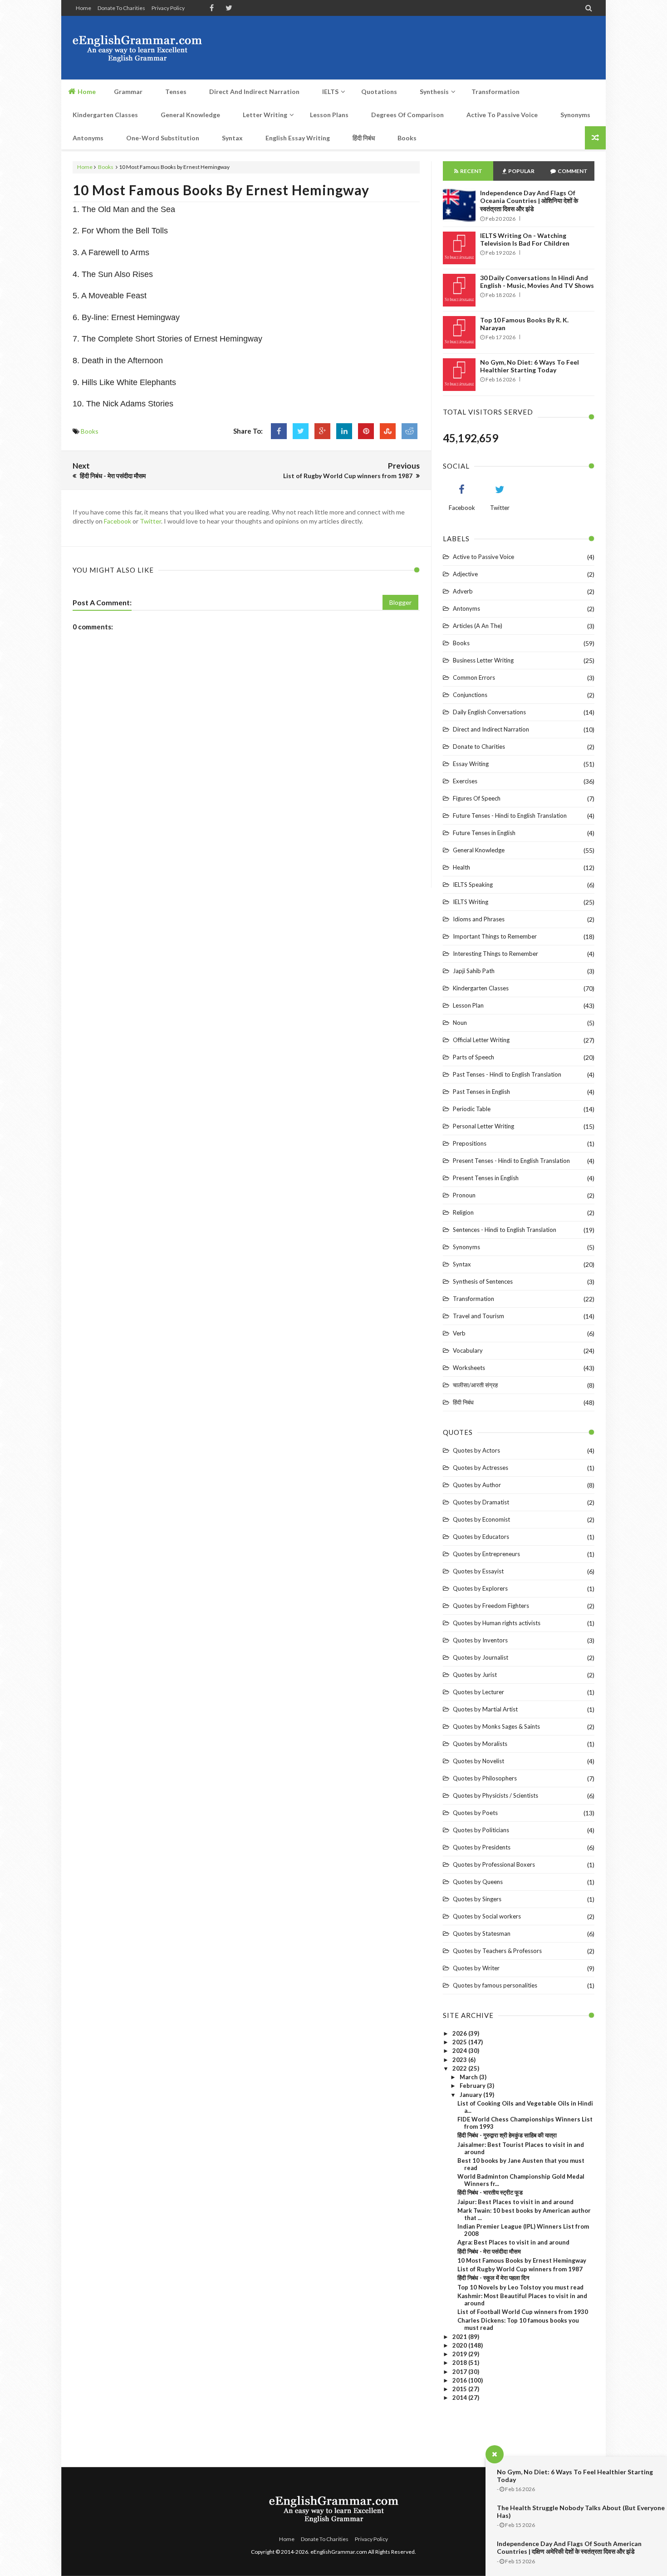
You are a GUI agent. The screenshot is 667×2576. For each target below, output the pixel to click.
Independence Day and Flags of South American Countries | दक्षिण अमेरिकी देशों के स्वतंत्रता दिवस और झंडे (569, 2547)
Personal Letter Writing (483, 1126)
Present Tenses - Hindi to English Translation (511, 1161)
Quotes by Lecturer (478, 1692)
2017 (460, 2372)
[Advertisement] (429, 48)
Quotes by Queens (478, 1882)
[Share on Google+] (322, 431)
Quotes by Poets (475, 1813)
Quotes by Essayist (478, 1571)
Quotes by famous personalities (495, 1985)
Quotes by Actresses (481, 1468)
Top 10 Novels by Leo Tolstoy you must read (520, 2287)
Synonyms (466, 1247)
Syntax (462, 1264)
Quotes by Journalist (481, 1657)
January (471, 2095)
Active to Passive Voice (483, 557)
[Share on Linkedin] (344, 431)
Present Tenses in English (486, 1178)
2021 (460, 2337)
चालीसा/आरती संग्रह (475, 1385)
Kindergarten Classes (481, 988)
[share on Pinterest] (366, 431)
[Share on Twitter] (301, 431)
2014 (460, 2398)
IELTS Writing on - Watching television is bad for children (525, 239)
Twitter (150, 521)
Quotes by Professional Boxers (494, 1864)
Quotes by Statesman (482, 1933)
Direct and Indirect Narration (491, 729)
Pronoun (464, 1195)
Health (461, 867)
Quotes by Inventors (480, 1640)
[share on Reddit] (410, 431)
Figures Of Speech (477, 798)
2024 (460, 2051)
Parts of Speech (473, 1057)
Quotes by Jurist (475, 1675)
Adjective (465, 574)
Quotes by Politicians (481, 1830)
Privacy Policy (168, 8)
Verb (459, 1333)
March (469, 2077)
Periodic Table (472, 1109)
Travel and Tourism (478, 1316)
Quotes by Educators (481, 1537)
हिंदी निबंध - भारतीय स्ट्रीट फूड (490, 2192)
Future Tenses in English (484, 833)
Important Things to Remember (495, 936)
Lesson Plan (468, 1005)
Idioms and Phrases (479, 919)
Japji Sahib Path (474, 971)
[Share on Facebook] (279, 431)
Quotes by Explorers (480, 1588)
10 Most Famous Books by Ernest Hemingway (221, 190)
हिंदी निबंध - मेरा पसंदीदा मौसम (489, 2251)
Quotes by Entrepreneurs (486, 1554)
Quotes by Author (477, 1485)
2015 (460, 2389)
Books (106, 167)
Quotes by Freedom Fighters (491, 1606)
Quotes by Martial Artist (485, 1709)
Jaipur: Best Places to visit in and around (515, 2202)
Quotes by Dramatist (481, 1502)
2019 (460, 2354)
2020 (460, 2345)
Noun (460, 1023)
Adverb (463, 591)
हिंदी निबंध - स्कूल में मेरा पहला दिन (493, 2278)
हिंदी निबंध (463, 1402)
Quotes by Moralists (480, 1744)
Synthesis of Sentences (483, 1281)
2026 (460, 2033)
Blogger (400, 602)
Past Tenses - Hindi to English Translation (507, 1074)
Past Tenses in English (481, 1092)
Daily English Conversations (489, 712)
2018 (460, 2363)
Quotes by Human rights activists (497, 1623)
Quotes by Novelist (478, 1761)
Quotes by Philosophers (485, 1778)
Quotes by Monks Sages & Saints (496, 1726)
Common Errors (474, 677)
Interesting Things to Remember (495, 954)
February (473, 2086)
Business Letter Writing (483, 660)
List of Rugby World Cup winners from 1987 (520, 2269)
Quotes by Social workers (487, 1916)
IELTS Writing (471, 902)
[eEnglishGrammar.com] (137, 48)
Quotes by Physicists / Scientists (495, 1795)
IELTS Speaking (473, 885)
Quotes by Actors (476, 1450)
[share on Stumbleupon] (388, 431)
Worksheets (469, 1368)
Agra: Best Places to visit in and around (513, 2242)
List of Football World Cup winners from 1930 (523, 2312)
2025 (460, 2042)
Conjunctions (470, 695)
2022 (460, 2068)
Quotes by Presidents (482, 1847)
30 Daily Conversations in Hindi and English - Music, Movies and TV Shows (537, 282)
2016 (460, 2380)
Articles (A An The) (478, 626)
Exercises (465, 781)
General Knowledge (479, 850)
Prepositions (470, 1143)
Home (83, 8)
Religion (463, 1212)
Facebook (118, 521)
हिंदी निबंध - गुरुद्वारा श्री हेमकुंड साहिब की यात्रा (507, 2135)
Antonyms (466, 608)
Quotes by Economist (481, 1519)
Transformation (473, 1299)
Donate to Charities (121, 8)
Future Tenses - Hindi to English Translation (510, 816)
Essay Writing (471, 764)
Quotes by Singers (477, 1899)
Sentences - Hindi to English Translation (505, 1230)
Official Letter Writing (481, 1040)
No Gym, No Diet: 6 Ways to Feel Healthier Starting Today (530, 366)
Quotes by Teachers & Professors (497, 1951)
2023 (460, 2060)
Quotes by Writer (476, 1968)
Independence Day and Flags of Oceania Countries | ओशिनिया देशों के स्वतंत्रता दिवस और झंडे (529, 201)
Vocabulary (468, 1350)
